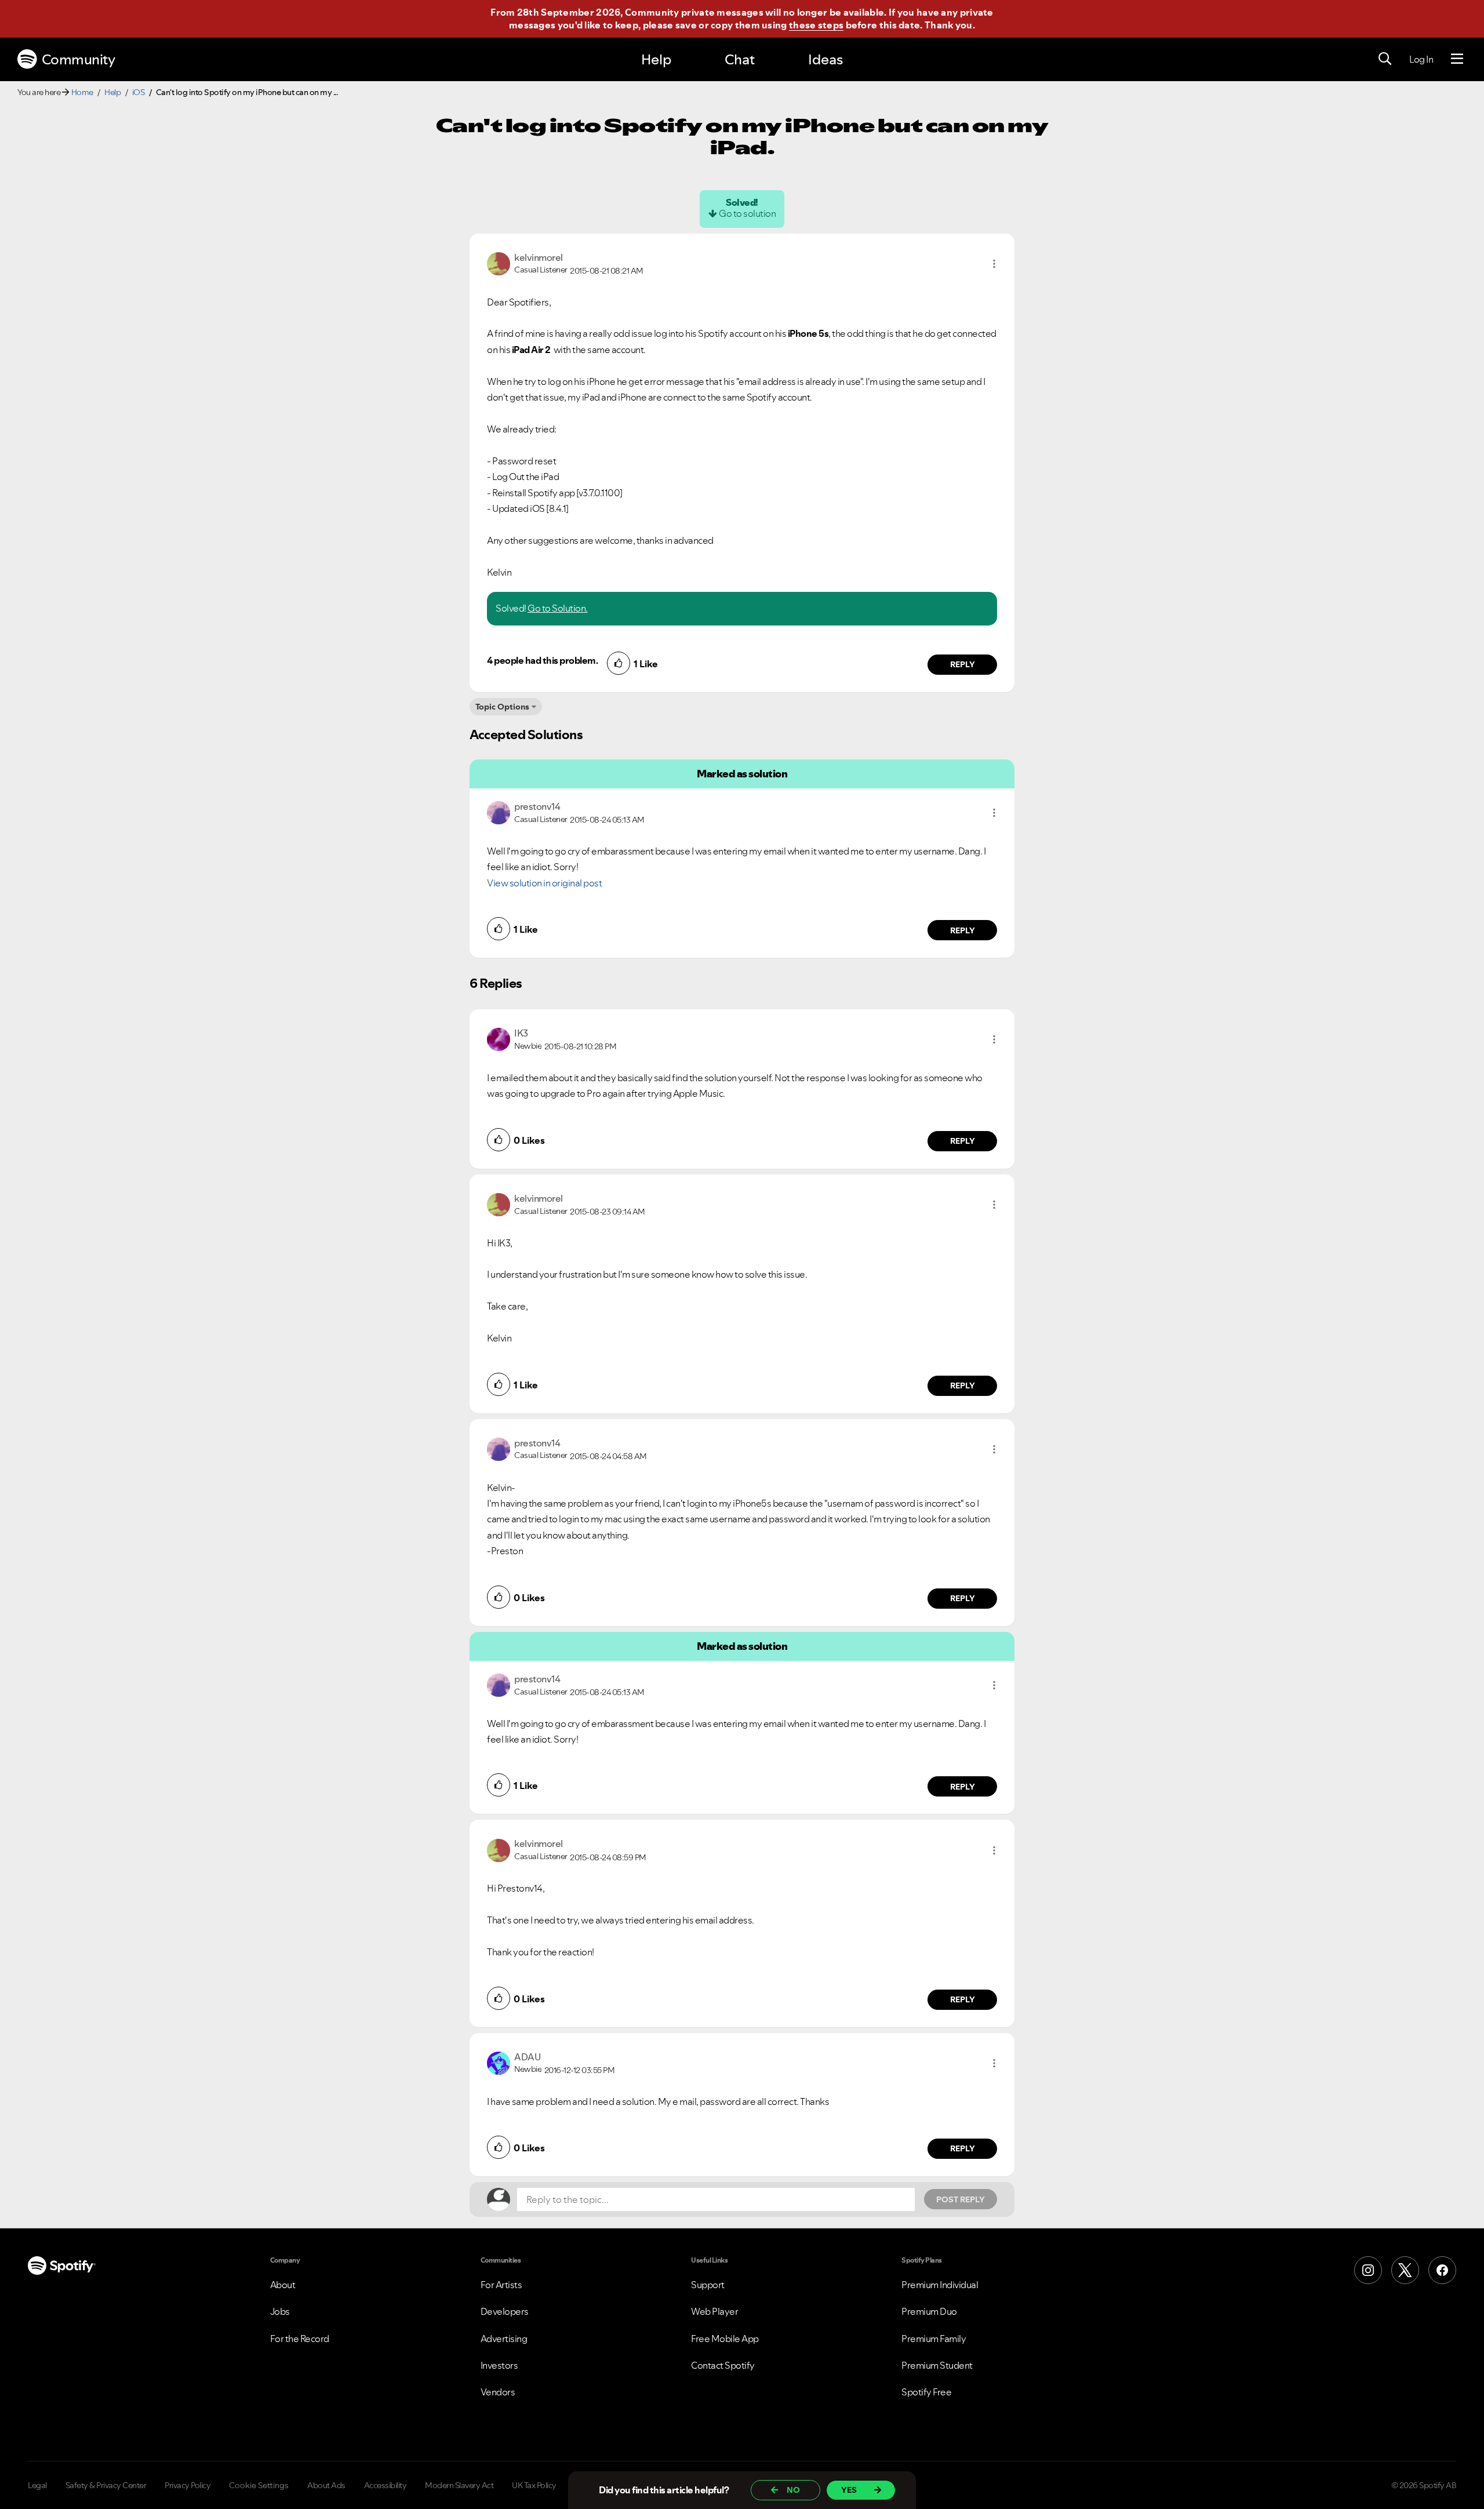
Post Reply (961, 2199)
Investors (499, 2365)
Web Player (714, 2311)
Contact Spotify (723, 2365)
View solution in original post (544, 883)
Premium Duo (929, 2311)
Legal (37, 2485)
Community (79, 59)
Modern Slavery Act (459, 2485)
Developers (505, 2311)
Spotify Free (926, 2392)
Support (708, 2285)
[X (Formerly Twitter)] (1405, 2270)
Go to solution (747, 213)
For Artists (501, 2285)
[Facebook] (1442, 2270)
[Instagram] (1368, 2270)
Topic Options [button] (502, 707)
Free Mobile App (725, 2339)
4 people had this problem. (542, 660)
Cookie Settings (259, 2485)
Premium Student (937, 2365)
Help (656, 59)
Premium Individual (940, 2285)
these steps (816, 25)
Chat (740, 59)
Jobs (280, 2311)
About (283, 2285)
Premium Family (934, 2339)
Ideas (825, 59)
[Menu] (1457, 59)
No (793, 2490)
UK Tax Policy (534, 2485)
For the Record (300, 2339)
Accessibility (385, 2485)
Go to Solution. (558, 608)
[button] (994, 264)
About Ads (326, 2485)
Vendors (498, 2392)
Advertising (504, 2339)
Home (82, 92)
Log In (1421, 59)
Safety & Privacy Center (106, 2485)
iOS (139, 92)
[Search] (1385, 59)
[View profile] (499, 263)
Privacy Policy (188, 2485)
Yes (849, 2490)
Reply (963, 664)
